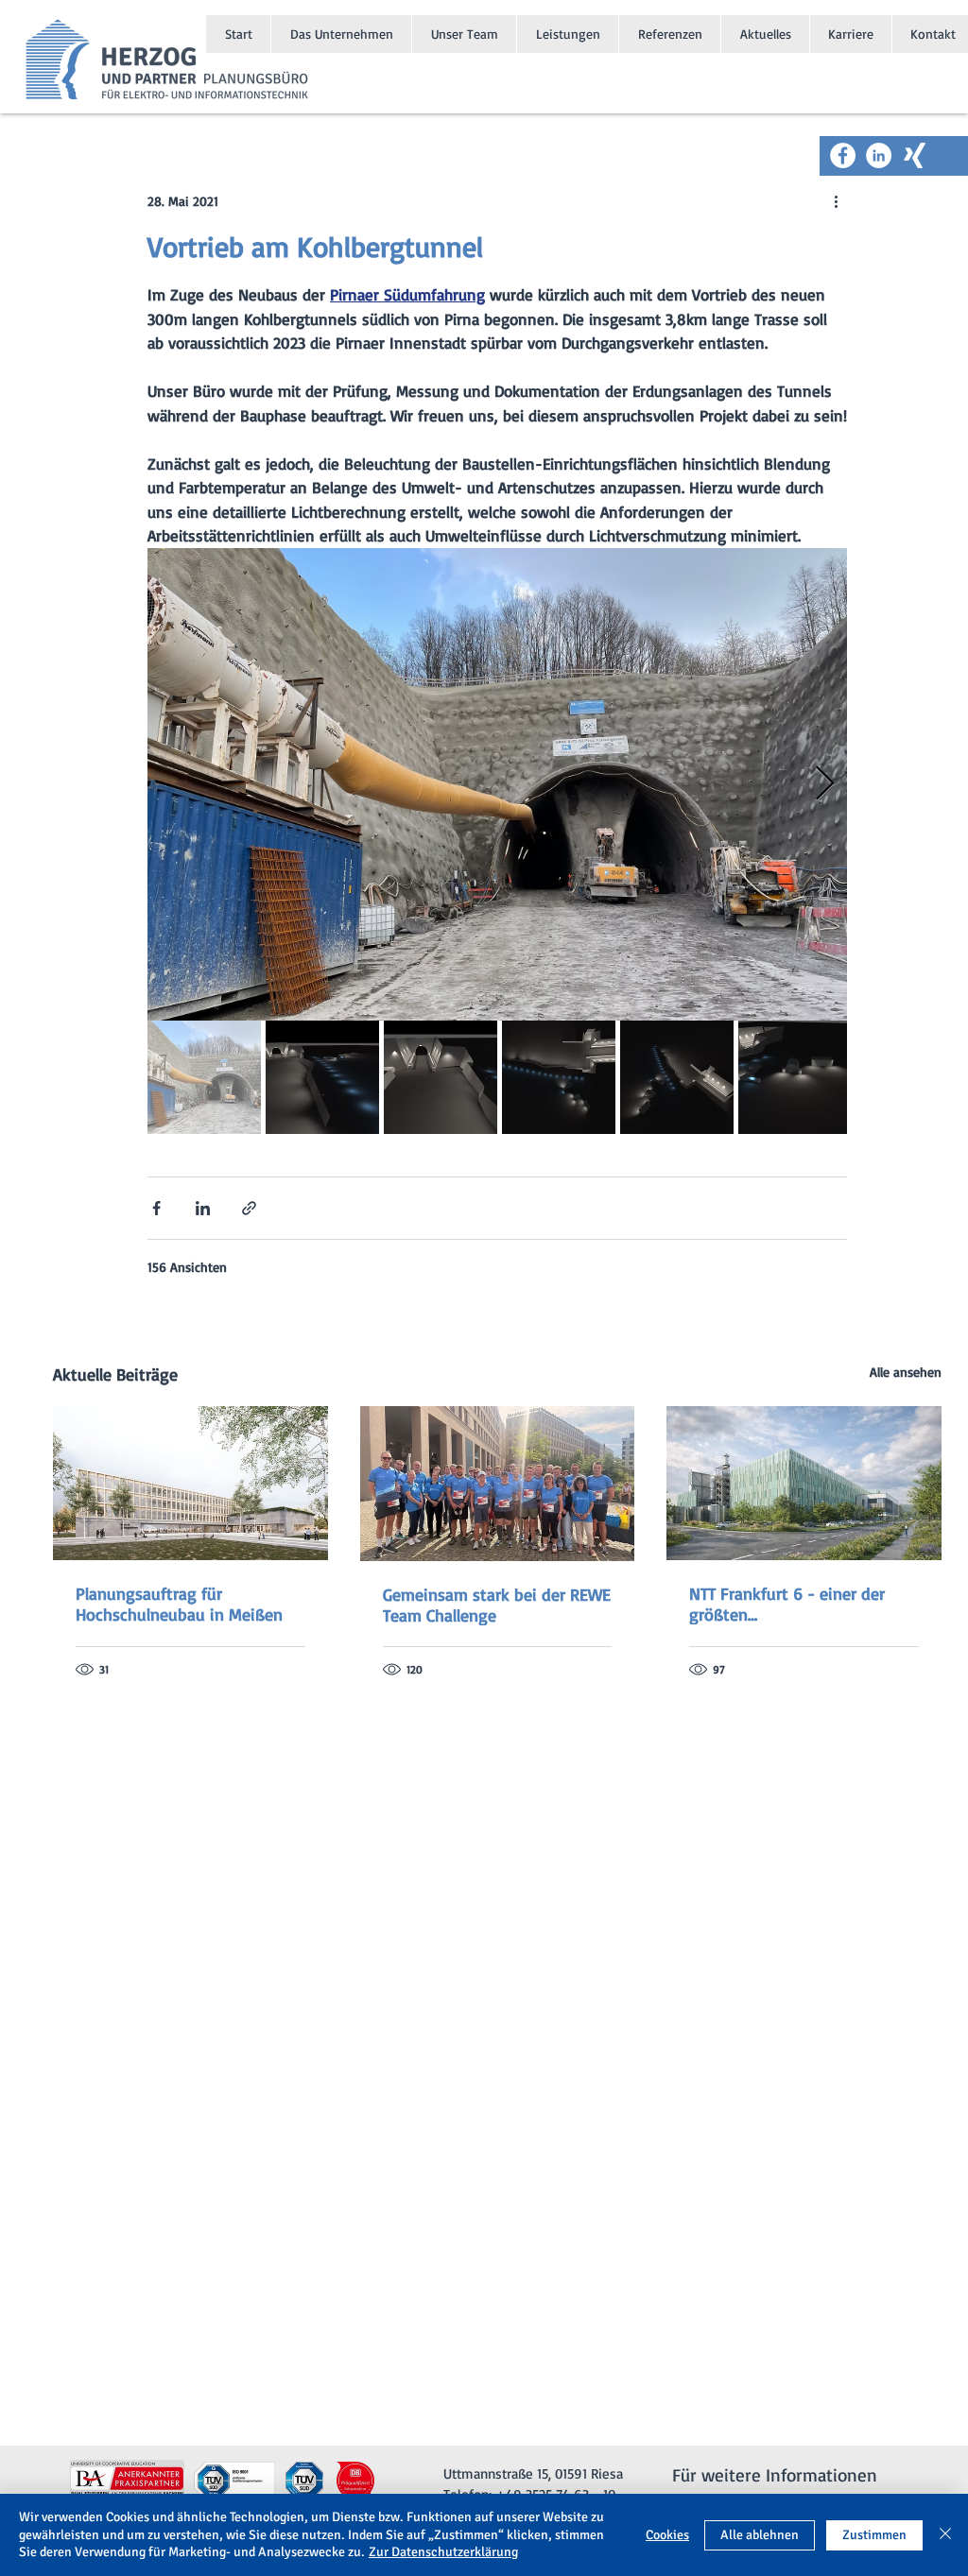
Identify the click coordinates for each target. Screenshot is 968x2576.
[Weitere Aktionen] (836, 200)
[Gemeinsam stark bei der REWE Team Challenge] (498, 1484)
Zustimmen (874, 2535)
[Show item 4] (559, 1077)
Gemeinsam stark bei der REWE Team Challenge (497, 1605)
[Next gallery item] (825, 784)
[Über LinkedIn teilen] (203, 1208)
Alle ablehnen (760, 2535)
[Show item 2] (322, 1077)
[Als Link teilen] (249, 1208)
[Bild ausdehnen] (497, 784)
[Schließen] (945, 2535)
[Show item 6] (795, 1077)
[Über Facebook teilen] (156, 1208)
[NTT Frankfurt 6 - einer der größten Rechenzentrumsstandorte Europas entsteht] (804, 1483)
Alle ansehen (906, 1372)
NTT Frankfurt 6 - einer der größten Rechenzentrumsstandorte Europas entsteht (787, 1604)
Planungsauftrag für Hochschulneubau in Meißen (179, 1604)
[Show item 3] (441, 1077)
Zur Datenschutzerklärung (443, 2552)
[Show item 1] (204, 1077)
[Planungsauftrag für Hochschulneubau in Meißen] (190, 1483)
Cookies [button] (667, 2535)
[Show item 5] (677, 1077)
